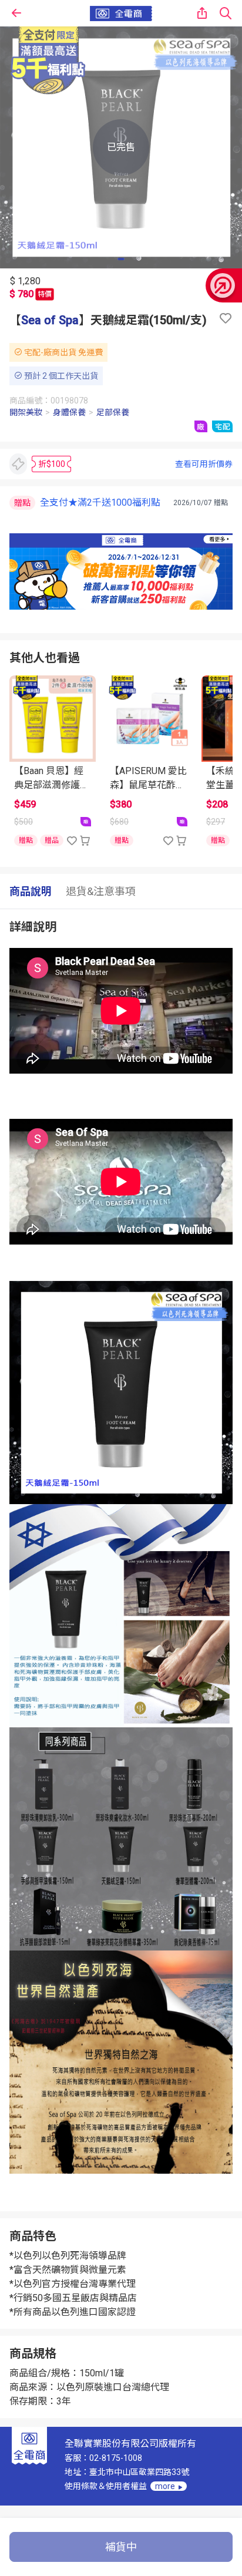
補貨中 (121, 2547)
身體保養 (69, 412)
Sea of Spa (50, 320)
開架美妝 (26, 412)
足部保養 (113, 412)
